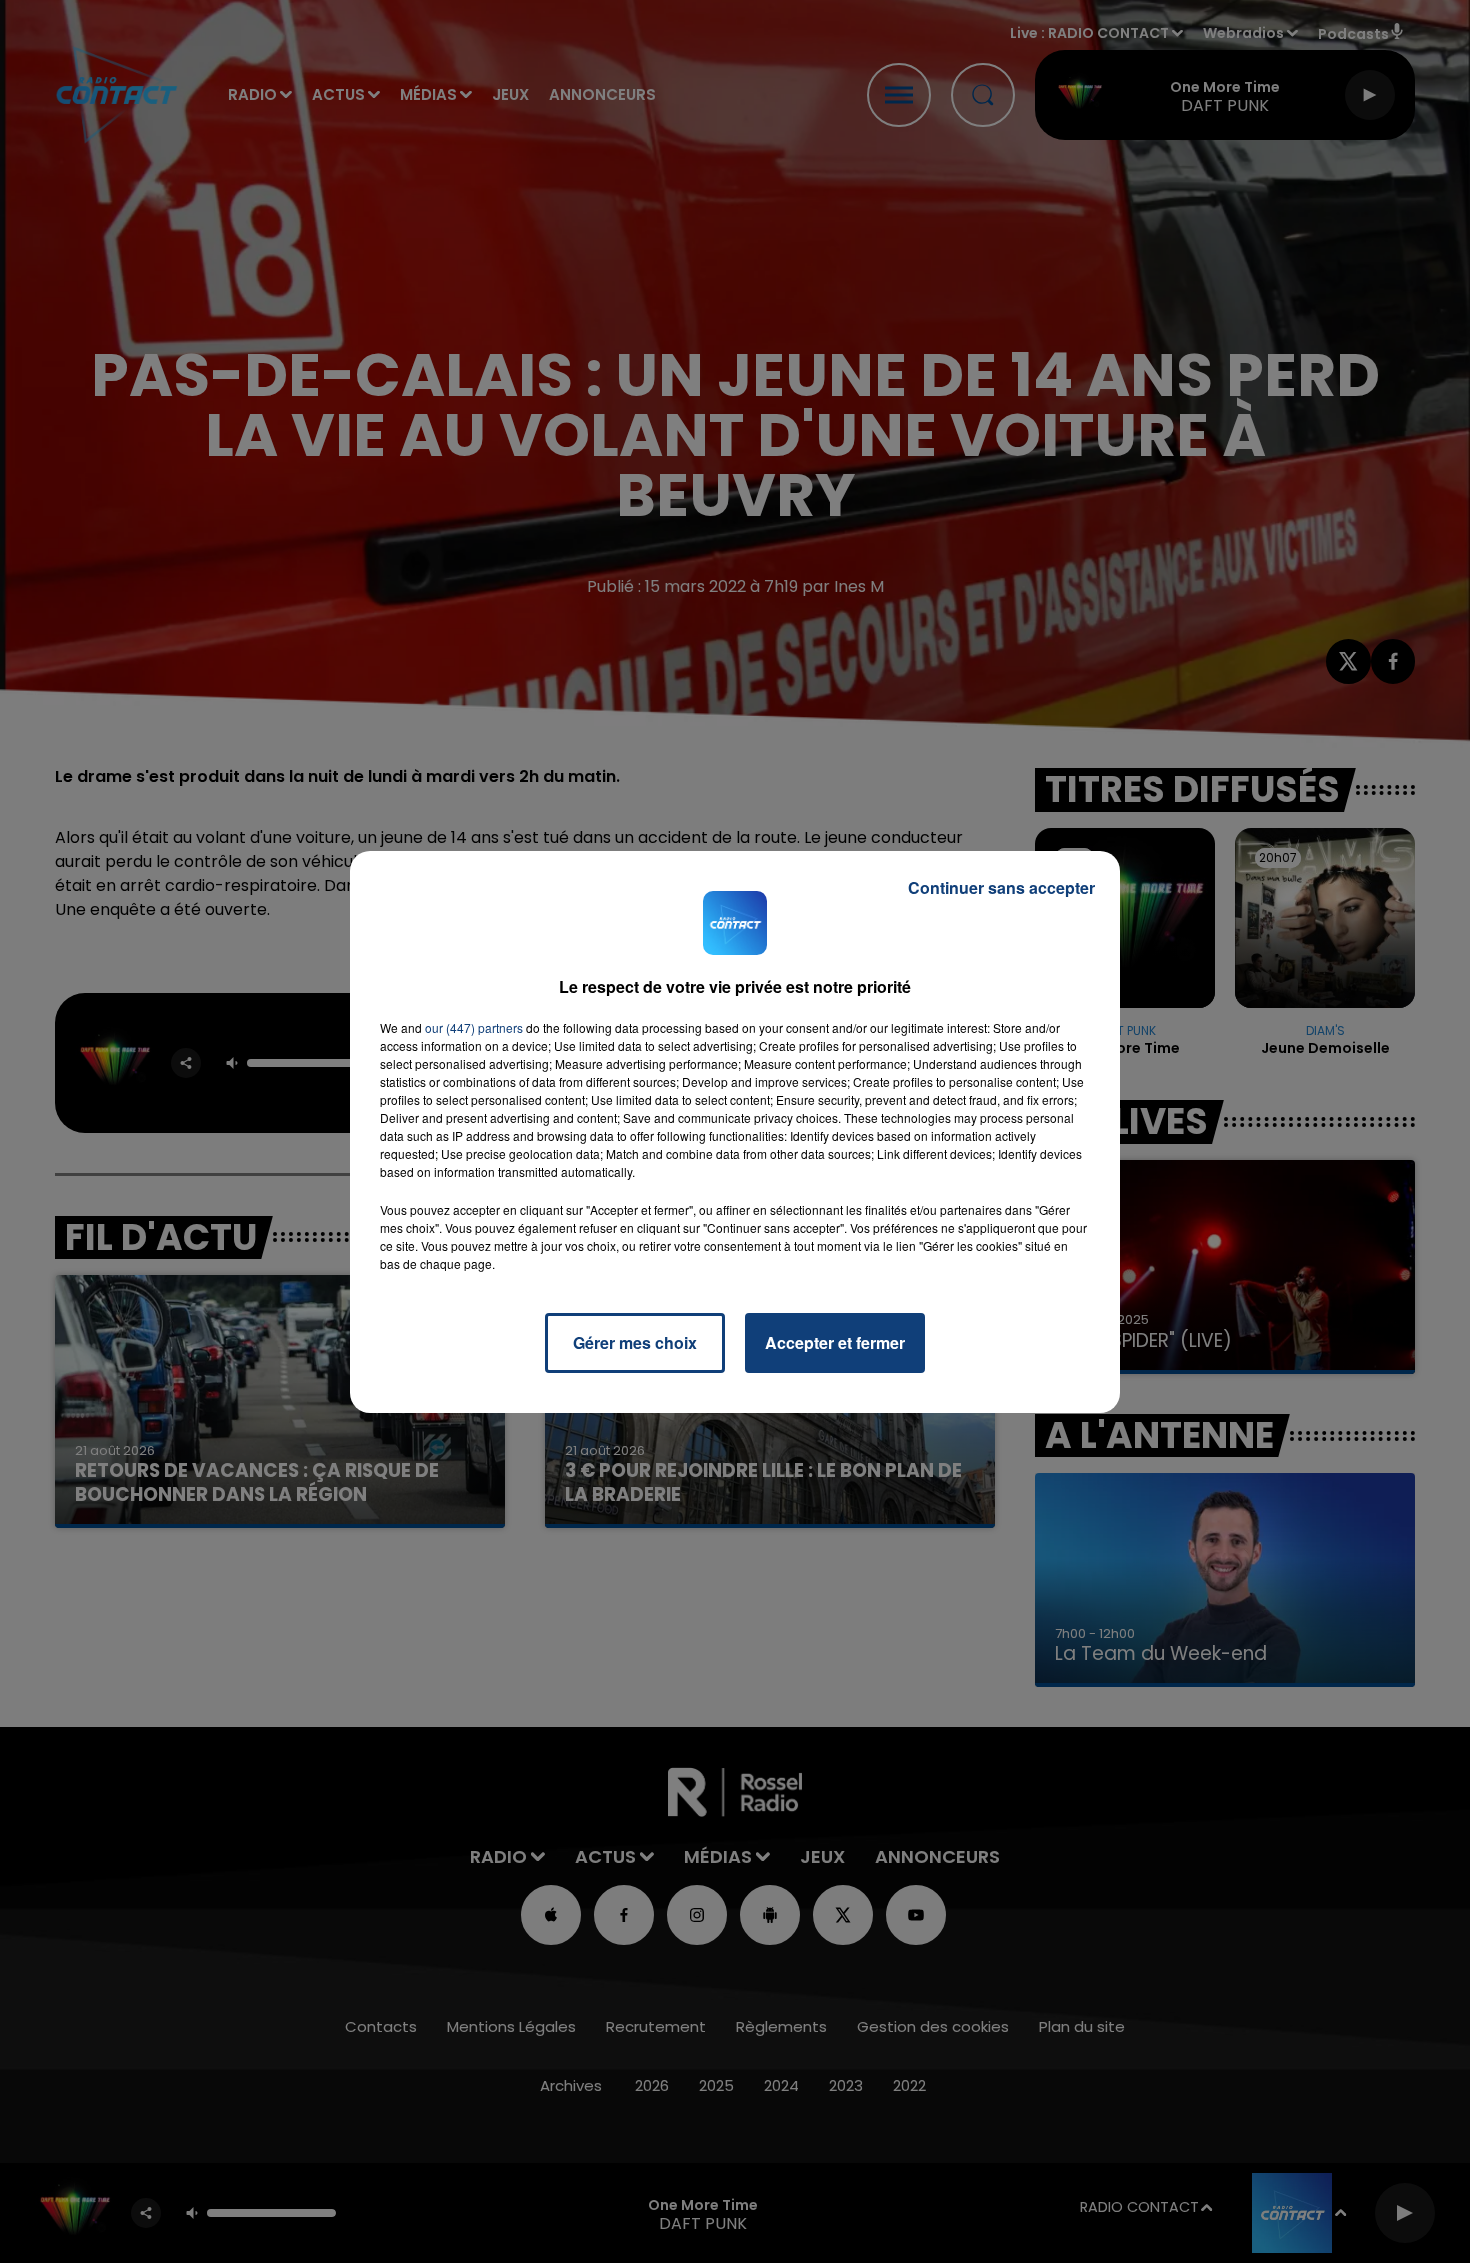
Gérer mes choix (635, 1342)
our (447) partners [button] (474, 1027)
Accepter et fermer (835, 1342)
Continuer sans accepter (1001, 887)
